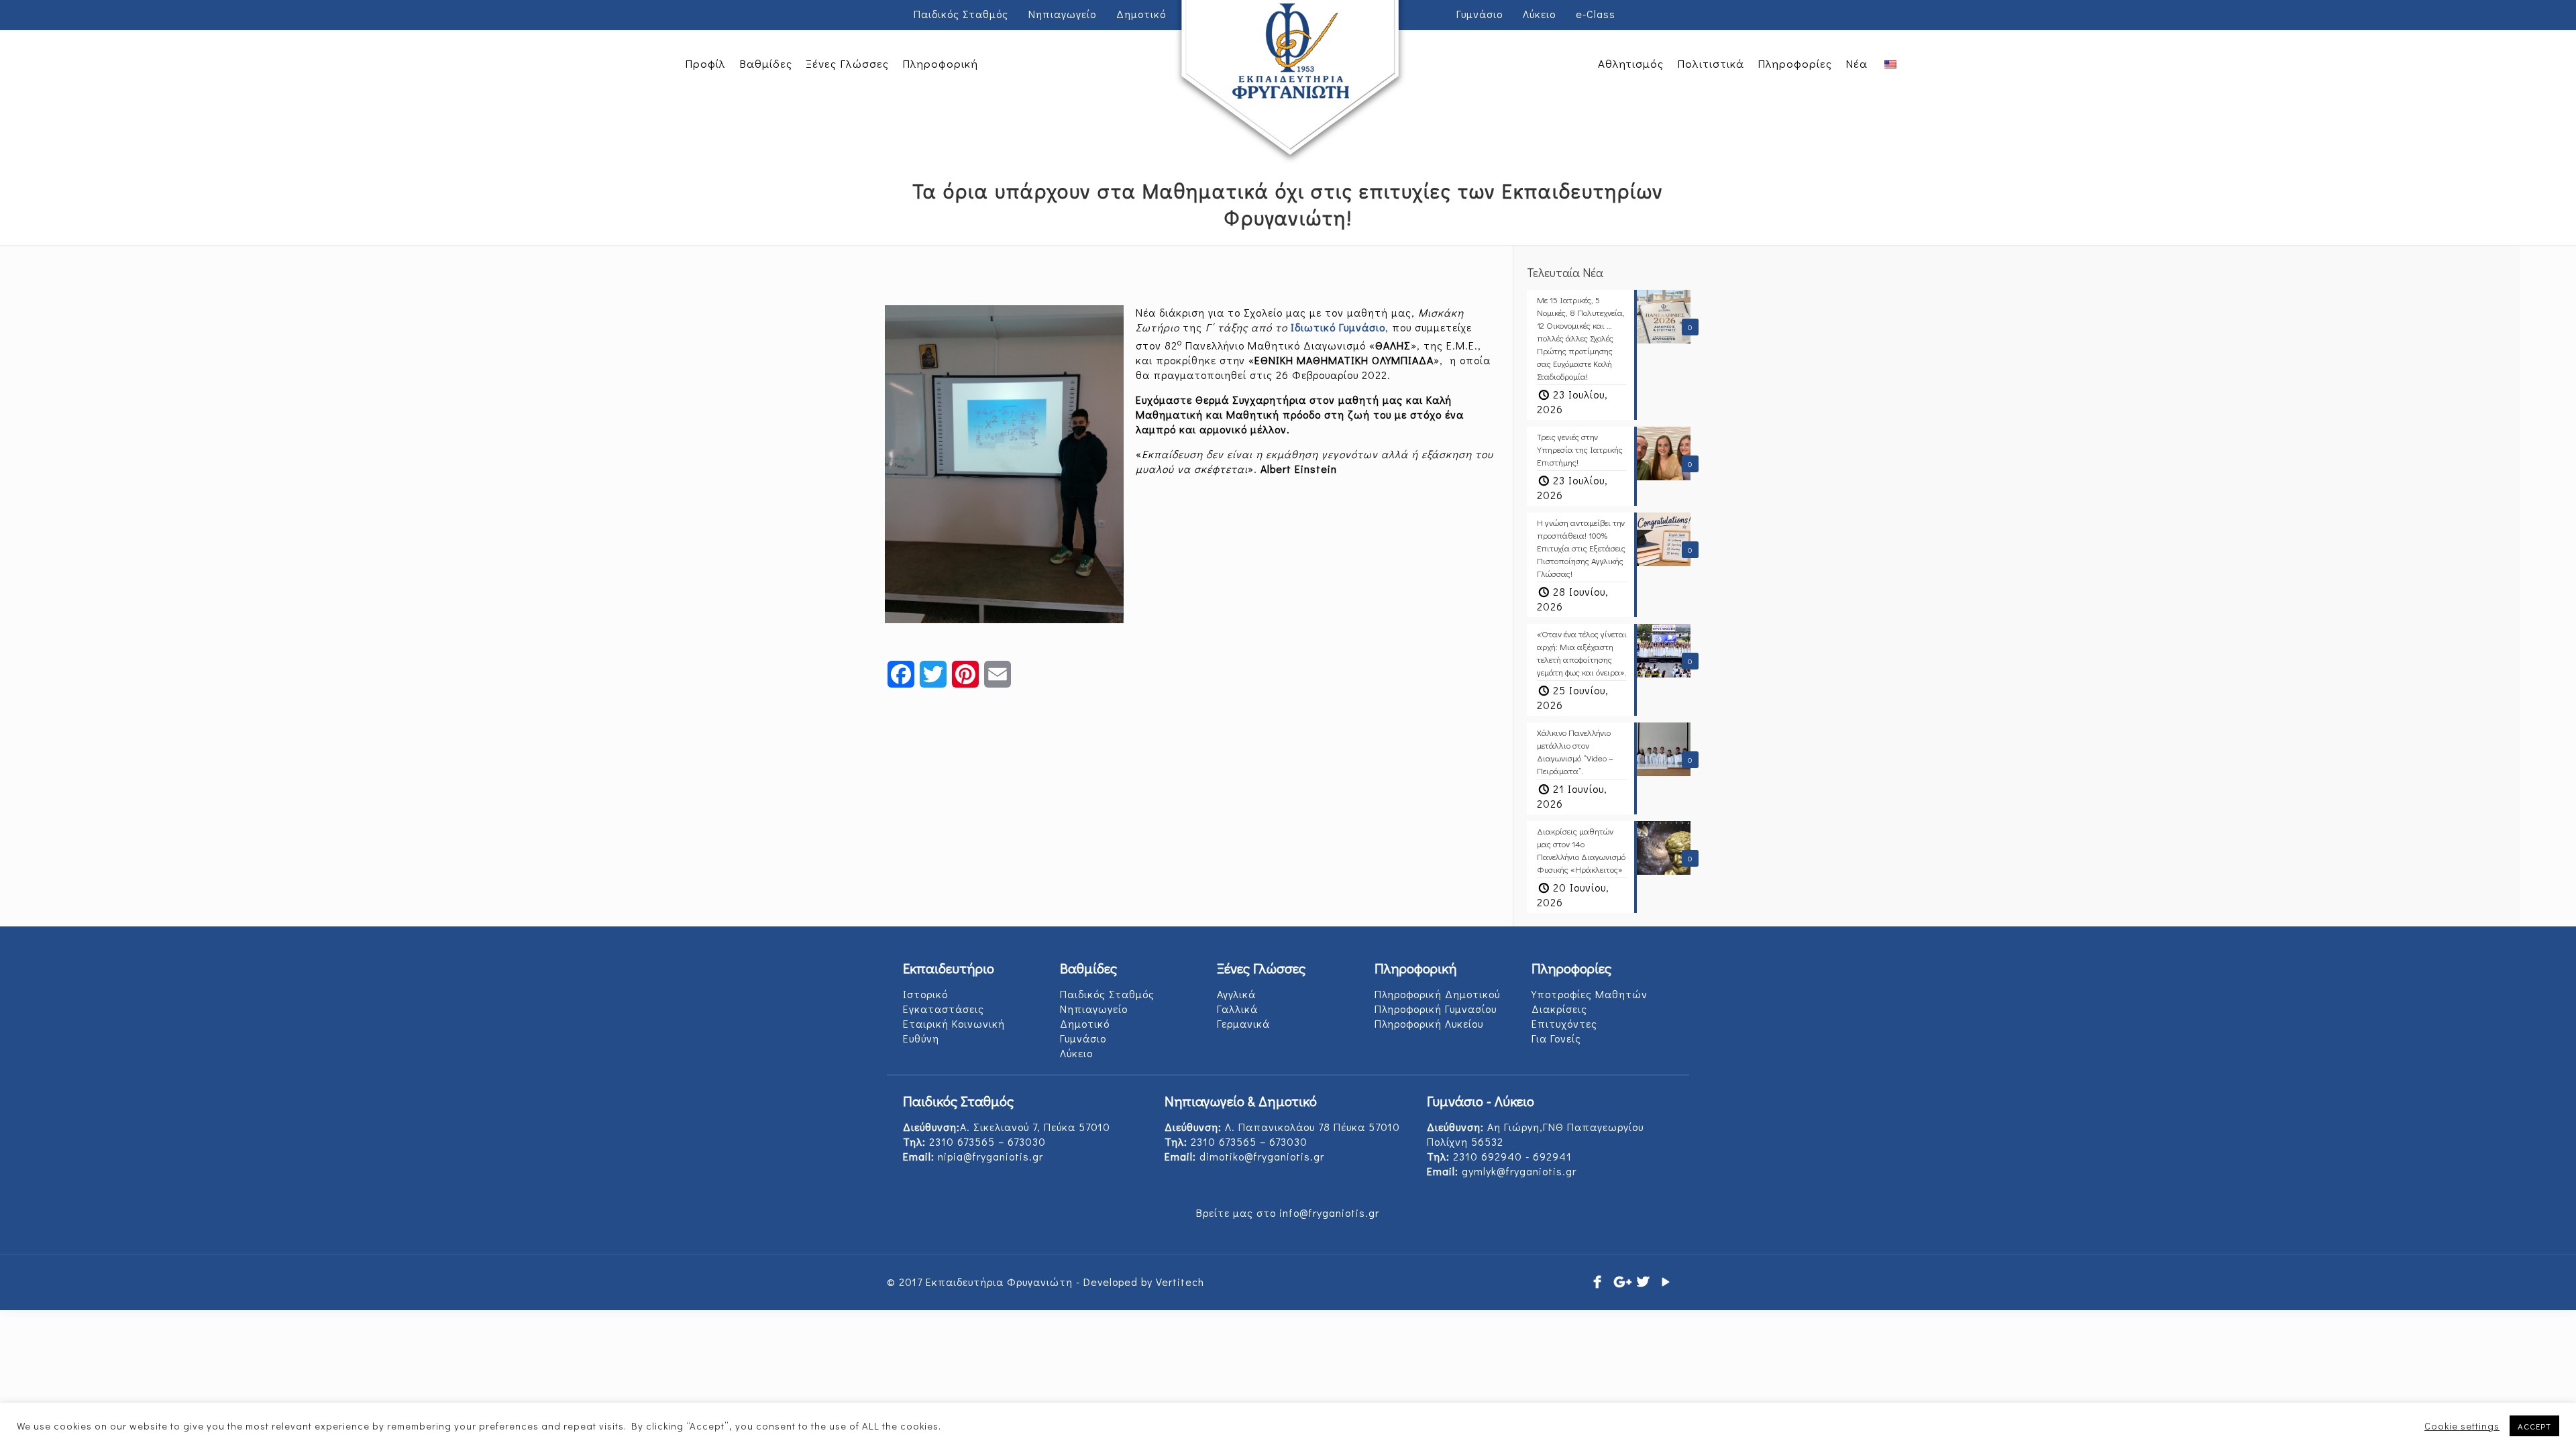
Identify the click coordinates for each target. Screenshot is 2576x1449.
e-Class (1596, 14)
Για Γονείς (1556, 1038)
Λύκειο (1539, 14)
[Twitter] (1644, 1281)
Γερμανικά (1243, 1023)
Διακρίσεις (1559, 1009)
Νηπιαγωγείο (1094, 1009)
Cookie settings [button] (2462, 1426)
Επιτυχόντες (1564, 1023)
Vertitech (1180, 1282)
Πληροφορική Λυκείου (1429, 1023)
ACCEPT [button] (2534, 1426)
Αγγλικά (1236, 994)
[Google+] (1621, 1281)
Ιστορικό (925, 994)
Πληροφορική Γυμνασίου (1436, 1009)
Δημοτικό (1085, 1023)
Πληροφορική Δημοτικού (1437, 994)
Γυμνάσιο (1083, 1038)
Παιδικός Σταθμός (961, 14)
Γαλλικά (1237, 1009)
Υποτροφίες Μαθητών (1590, 994)
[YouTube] (1666, 1281)
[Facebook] (1598, 1281)
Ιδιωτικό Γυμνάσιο (1338, 327)
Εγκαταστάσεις (944, 1009)
